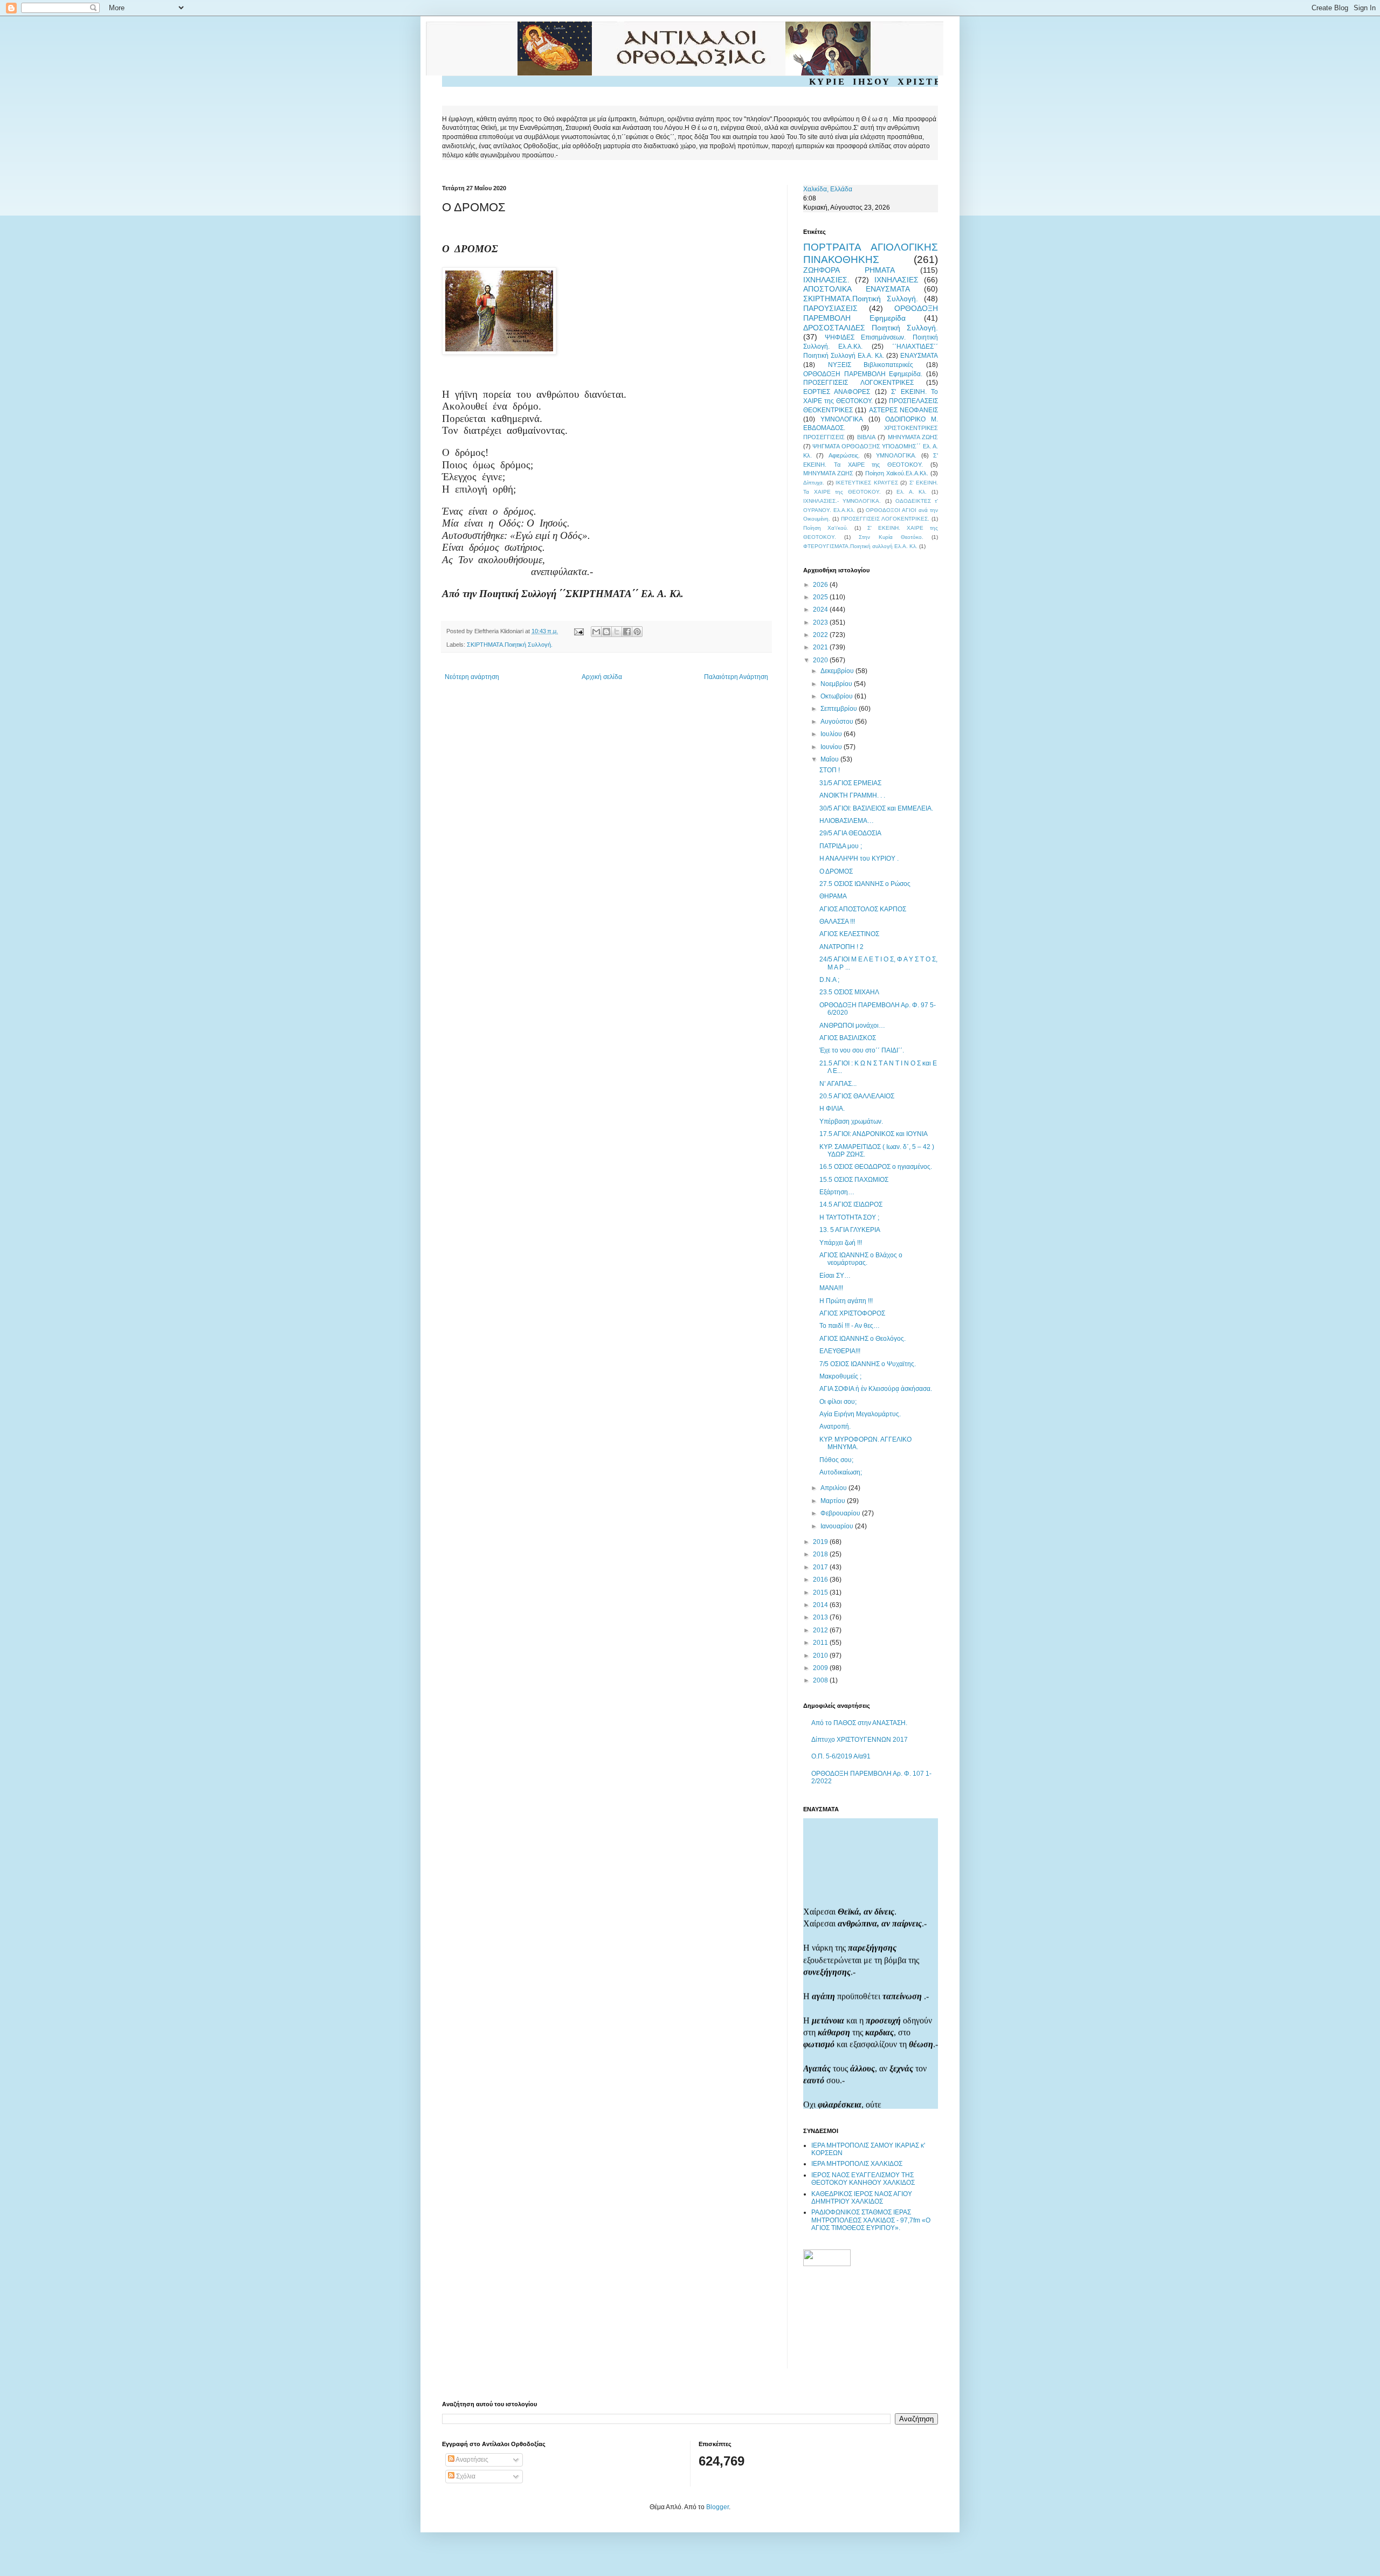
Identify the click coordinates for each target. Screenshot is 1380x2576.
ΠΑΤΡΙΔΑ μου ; (841, 846)
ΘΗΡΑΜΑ (833, 896)
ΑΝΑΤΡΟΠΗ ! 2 (841, 947)
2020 (821, 660)
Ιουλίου (832, 734)
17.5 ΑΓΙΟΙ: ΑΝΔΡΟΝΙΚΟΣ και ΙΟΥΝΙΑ (874, 1134)
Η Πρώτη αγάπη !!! (846, 1301)
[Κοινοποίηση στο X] (617, 632)
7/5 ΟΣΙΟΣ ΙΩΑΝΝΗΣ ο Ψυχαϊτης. (868, 1364)
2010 (821, 1656)
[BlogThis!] (606, 632)
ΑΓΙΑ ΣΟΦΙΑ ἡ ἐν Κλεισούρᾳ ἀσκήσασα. (876, 1389)
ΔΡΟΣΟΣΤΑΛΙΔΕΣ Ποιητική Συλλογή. (871, 328)
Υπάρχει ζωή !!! (841, 1243)
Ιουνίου (832, 747)
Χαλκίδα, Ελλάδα (828, 189)
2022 (821, 635)
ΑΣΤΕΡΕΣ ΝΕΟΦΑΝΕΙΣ (903, 410)
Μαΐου (830, 759)
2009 (821, 1668)
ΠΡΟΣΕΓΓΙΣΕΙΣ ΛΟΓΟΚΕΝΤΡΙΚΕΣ (858, 383)
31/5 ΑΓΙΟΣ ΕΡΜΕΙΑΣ (850, 783)
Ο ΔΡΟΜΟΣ (836, 871)
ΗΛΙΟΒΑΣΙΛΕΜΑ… (847, 821)
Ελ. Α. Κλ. (912, 492)
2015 (821, 1592)
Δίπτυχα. (814, 483)
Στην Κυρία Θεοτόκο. (891, 537)
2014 (821, 1605)
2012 (821, 1630)
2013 (821, 1617)
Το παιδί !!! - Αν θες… (850, 1326)
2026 (821, 585)
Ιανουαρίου (838, 1526)
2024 (821, 610)
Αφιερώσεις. (844, 455)
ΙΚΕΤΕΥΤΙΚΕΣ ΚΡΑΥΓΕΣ (867, 483)
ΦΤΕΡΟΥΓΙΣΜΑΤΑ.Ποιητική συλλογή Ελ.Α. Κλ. (860, 546)
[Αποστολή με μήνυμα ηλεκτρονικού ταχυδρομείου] (596, 632)
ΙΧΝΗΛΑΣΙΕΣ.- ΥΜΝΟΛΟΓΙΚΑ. (842, 501)
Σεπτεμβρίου (840, 709)
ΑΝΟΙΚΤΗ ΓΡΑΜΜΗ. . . (852, 795)
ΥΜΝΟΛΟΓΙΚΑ (842, 419)
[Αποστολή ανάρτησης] (578, 631)
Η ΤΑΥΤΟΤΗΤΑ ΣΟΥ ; (849, 1217)
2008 (821, 1680)
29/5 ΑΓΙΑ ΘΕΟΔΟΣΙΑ (850, 833)
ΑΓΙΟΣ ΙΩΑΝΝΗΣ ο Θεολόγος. (862, 1339)
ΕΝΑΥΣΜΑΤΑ (919, 356)
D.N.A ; (829, 980)
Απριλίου (834, 1488)
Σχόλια (465, 2476)
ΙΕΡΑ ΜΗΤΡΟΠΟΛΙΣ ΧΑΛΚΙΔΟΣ (857, 2164)
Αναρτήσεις (471, 2460)
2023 (821, 622)
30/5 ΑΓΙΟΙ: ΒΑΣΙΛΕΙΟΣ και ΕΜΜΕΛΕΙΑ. (876, 808)
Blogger (717, 2507)
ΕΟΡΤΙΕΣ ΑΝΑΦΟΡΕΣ (837, 392)
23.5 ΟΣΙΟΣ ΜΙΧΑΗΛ (849, 992)
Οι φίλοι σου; (838, 1402)
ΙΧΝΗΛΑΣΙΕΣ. (826, 280)
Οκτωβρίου (837, 696)
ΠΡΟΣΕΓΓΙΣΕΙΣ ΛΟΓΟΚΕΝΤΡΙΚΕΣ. (885, 519)
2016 (821, 1580)
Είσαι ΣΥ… (835, 1276)
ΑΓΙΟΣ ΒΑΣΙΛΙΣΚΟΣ (848, 1038)
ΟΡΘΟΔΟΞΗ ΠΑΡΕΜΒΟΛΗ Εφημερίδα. (863, 374)
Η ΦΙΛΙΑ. (832, 1109)
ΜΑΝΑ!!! (831, 1288)
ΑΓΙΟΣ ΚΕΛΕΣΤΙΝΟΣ (849, 934)
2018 (821, 1554)
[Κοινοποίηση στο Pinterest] (637, 632)
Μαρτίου (834, 1501)
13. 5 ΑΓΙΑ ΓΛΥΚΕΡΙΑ (850, 1230)
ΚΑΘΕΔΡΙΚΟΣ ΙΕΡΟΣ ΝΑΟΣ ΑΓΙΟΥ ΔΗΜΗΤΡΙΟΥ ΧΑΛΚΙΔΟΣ (862, 2198)
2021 (821, 647)
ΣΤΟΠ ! (830, 770)
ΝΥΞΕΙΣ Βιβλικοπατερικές (871, 365)
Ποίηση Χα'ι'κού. (826, 528)
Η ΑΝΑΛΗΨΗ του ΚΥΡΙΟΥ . (859, 858)
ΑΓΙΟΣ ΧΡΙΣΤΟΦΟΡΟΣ (852, 1313)
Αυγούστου (838, 722)
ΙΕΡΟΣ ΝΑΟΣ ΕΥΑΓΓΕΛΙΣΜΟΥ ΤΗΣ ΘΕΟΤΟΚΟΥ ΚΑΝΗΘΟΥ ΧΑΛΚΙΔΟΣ (863, 2179)
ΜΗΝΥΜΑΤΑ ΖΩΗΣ (913, 437)
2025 (821, 597)
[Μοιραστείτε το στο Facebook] (627, 632)
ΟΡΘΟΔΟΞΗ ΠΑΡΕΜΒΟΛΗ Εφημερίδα (871, 313)
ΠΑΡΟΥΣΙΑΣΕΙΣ (830, 308)
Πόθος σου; (836, 1460)
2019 (821, 1542)
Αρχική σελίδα (602, 677)
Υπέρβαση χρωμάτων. (851, 1121)
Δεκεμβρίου (838, 671)
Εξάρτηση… (837, 1192)
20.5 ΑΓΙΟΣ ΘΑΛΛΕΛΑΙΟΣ (857, 1096)
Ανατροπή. (835, 1427)
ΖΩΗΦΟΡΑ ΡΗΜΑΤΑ (849, 270)
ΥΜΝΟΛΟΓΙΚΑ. (896, 455)
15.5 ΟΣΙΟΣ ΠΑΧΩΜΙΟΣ (854, 1180)
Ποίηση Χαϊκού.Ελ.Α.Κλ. (897, 473)
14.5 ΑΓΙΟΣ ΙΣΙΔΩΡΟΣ (851, 1204)
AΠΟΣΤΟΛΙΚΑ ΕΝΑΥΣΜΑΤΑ (857, 289)
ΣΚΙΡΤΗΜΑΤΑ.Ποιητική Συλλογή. (510, 645)
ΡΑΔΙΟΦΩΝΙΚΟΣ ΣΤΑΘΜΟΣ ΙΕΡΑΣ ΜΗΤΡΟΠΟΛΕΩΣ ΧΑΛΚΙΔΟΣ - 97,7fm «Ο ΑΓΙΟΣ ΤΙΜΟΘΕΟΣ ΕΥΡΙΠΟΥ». (871, 2220)
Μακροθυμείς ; (840, 1376)
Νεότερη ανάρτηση (472, 677)
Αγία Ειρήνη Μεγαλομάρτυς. (860, 1414)
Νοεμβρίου (837, 684)
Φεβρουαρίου (841, 1513)
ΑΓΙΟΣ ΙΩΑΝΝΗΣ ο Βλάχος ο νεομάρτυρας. (861, 1259)
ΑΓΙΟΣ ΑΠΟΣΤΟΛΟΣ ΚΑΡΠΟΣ (863, 909)
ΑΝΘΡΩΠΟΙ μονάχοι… (852, 1026)
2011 (821, 1643)
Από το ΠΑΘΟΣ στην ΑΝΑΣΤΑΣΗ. (859, 1723)
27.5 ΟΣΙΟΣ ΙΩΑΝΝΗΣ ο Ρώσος (865, 884)
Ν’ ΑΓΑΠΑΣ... (838, 1084)
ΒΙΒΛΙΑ (866, 437)
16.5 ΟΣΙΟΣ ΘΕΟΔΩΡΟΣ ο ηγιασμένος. (876, 1167)
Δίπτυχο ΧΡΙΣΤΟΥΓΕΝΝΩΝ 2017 (860, 1740)
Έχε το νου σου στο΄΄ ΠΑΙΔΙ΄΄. (862, 1050)
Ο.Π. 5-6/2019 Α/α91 (841, 1756)
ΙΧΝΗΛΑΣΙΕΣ (896, 280)
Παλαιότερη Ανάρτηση (736, 677)
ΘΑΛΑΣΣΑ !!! (837, 922)
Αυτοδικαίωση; (841, 1472)
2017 (821, 1567)
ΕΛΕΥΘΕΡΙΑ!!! (840, 1351)
